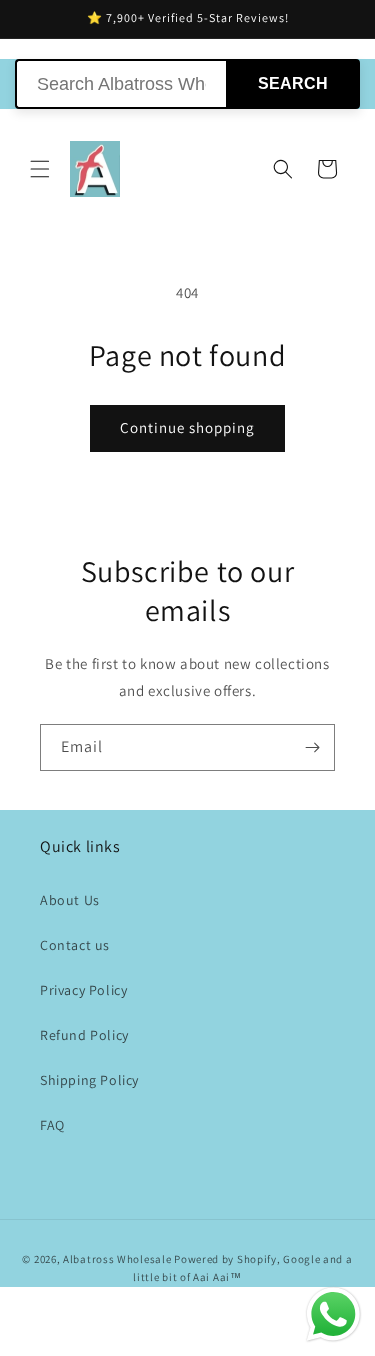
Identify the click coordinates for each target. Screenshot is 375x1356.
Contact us (75, 945)
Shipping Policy (89, 1080)
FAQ (52, 1125)
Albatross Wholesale (117, 1259)
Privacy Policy (83, 990)
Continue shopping (187, 427)
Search (293, 83)
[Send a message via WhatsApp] (333, 1314)
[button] (40, 169)
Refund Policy (84, 1035)
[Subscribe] (312, 747)
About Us (70, 900)
